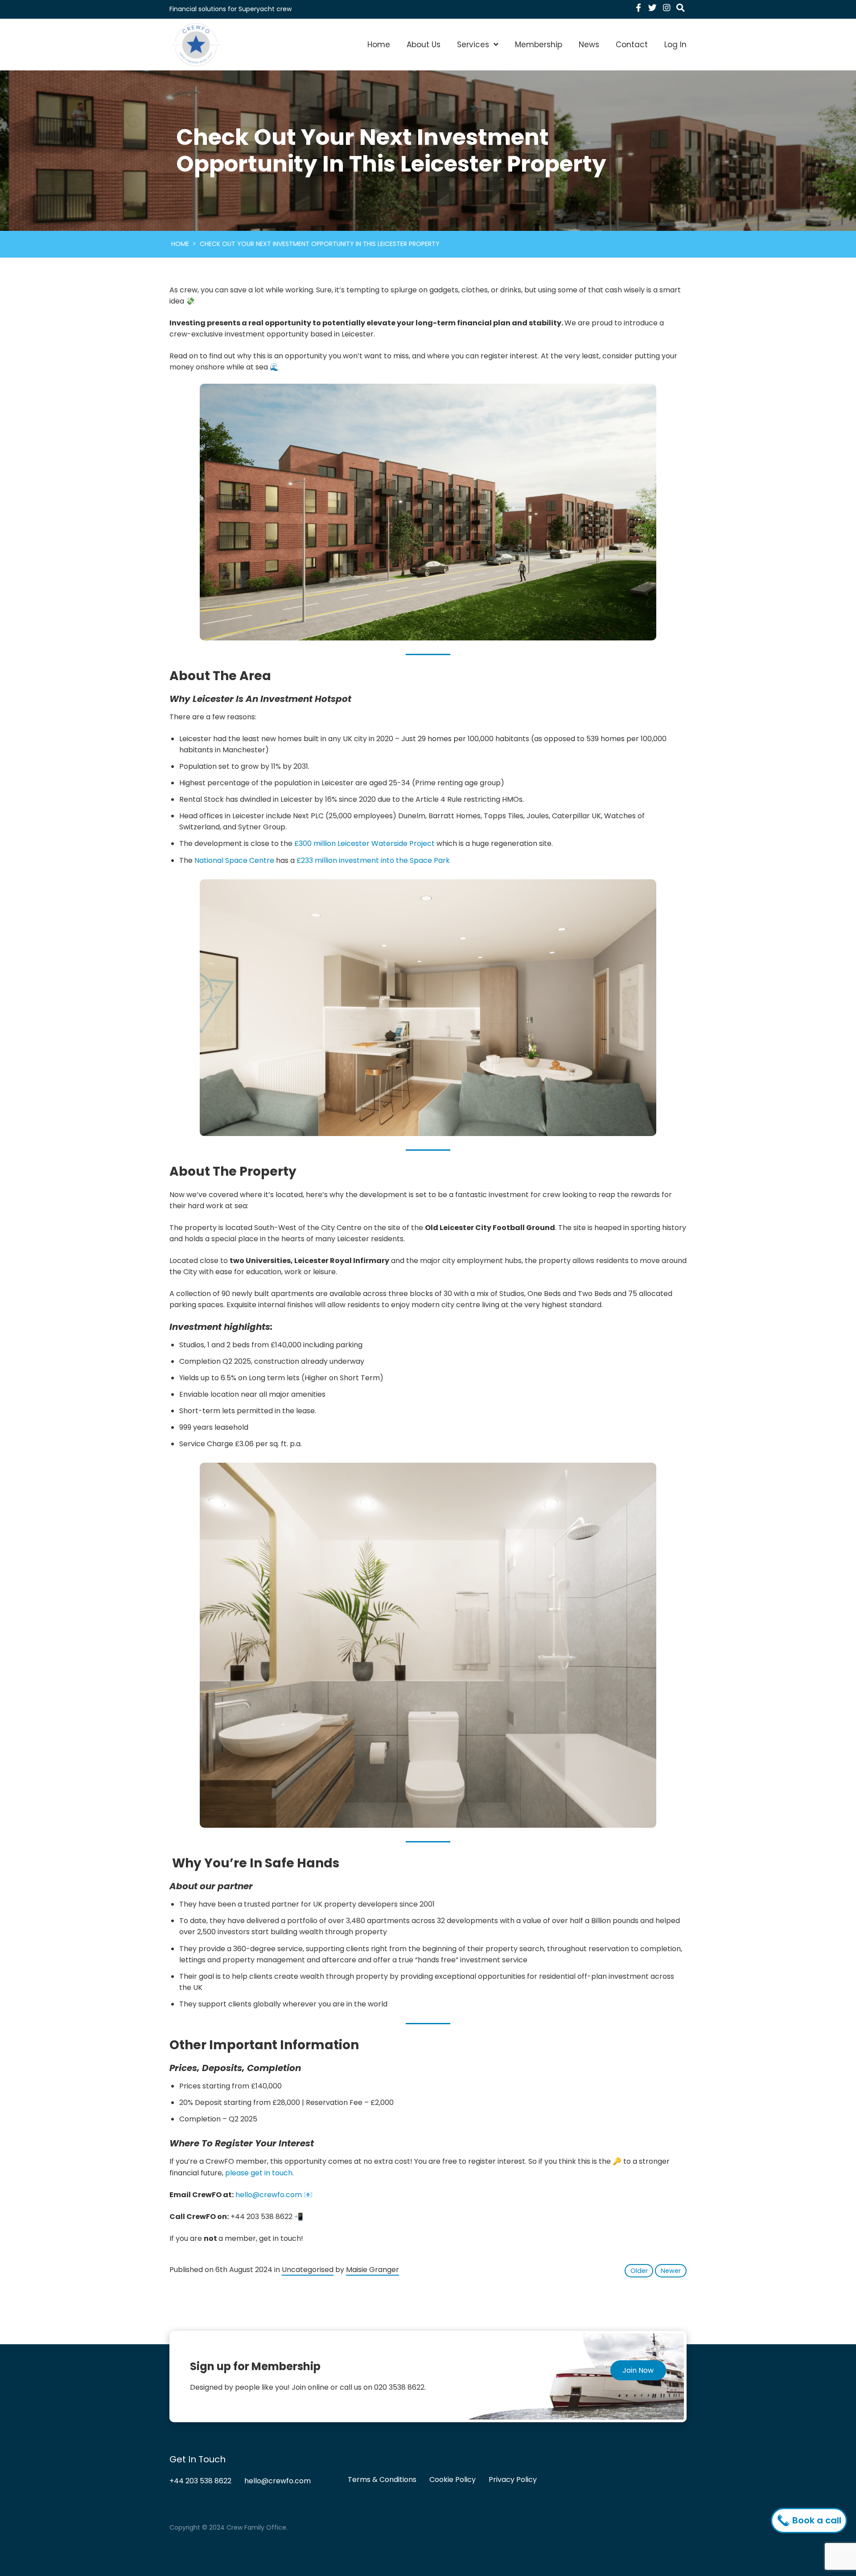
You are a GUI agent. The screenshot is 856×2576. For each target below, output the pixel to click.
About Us (424, 45)
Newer (671, 2271)
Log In (675, 45)
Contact (632, 45)
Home (379, 45)
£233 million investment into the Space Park (373, 860)
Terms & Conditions (382, 2480)
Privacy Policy (513, 2480)
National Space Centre (234, 860)
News (589, 45)
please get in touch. (259, 2173)
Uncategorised (308, 2270)
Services (473, 45)
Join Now (638, 2370)
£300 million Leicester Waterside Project (364, 843)
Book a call (816, 2520)
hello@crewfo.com (269, 2195)
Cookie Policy (453, 2480)
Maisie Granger (372, 2270)
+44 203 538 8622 (200, 2481)
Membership (539, 45)
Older (639, 2271)
